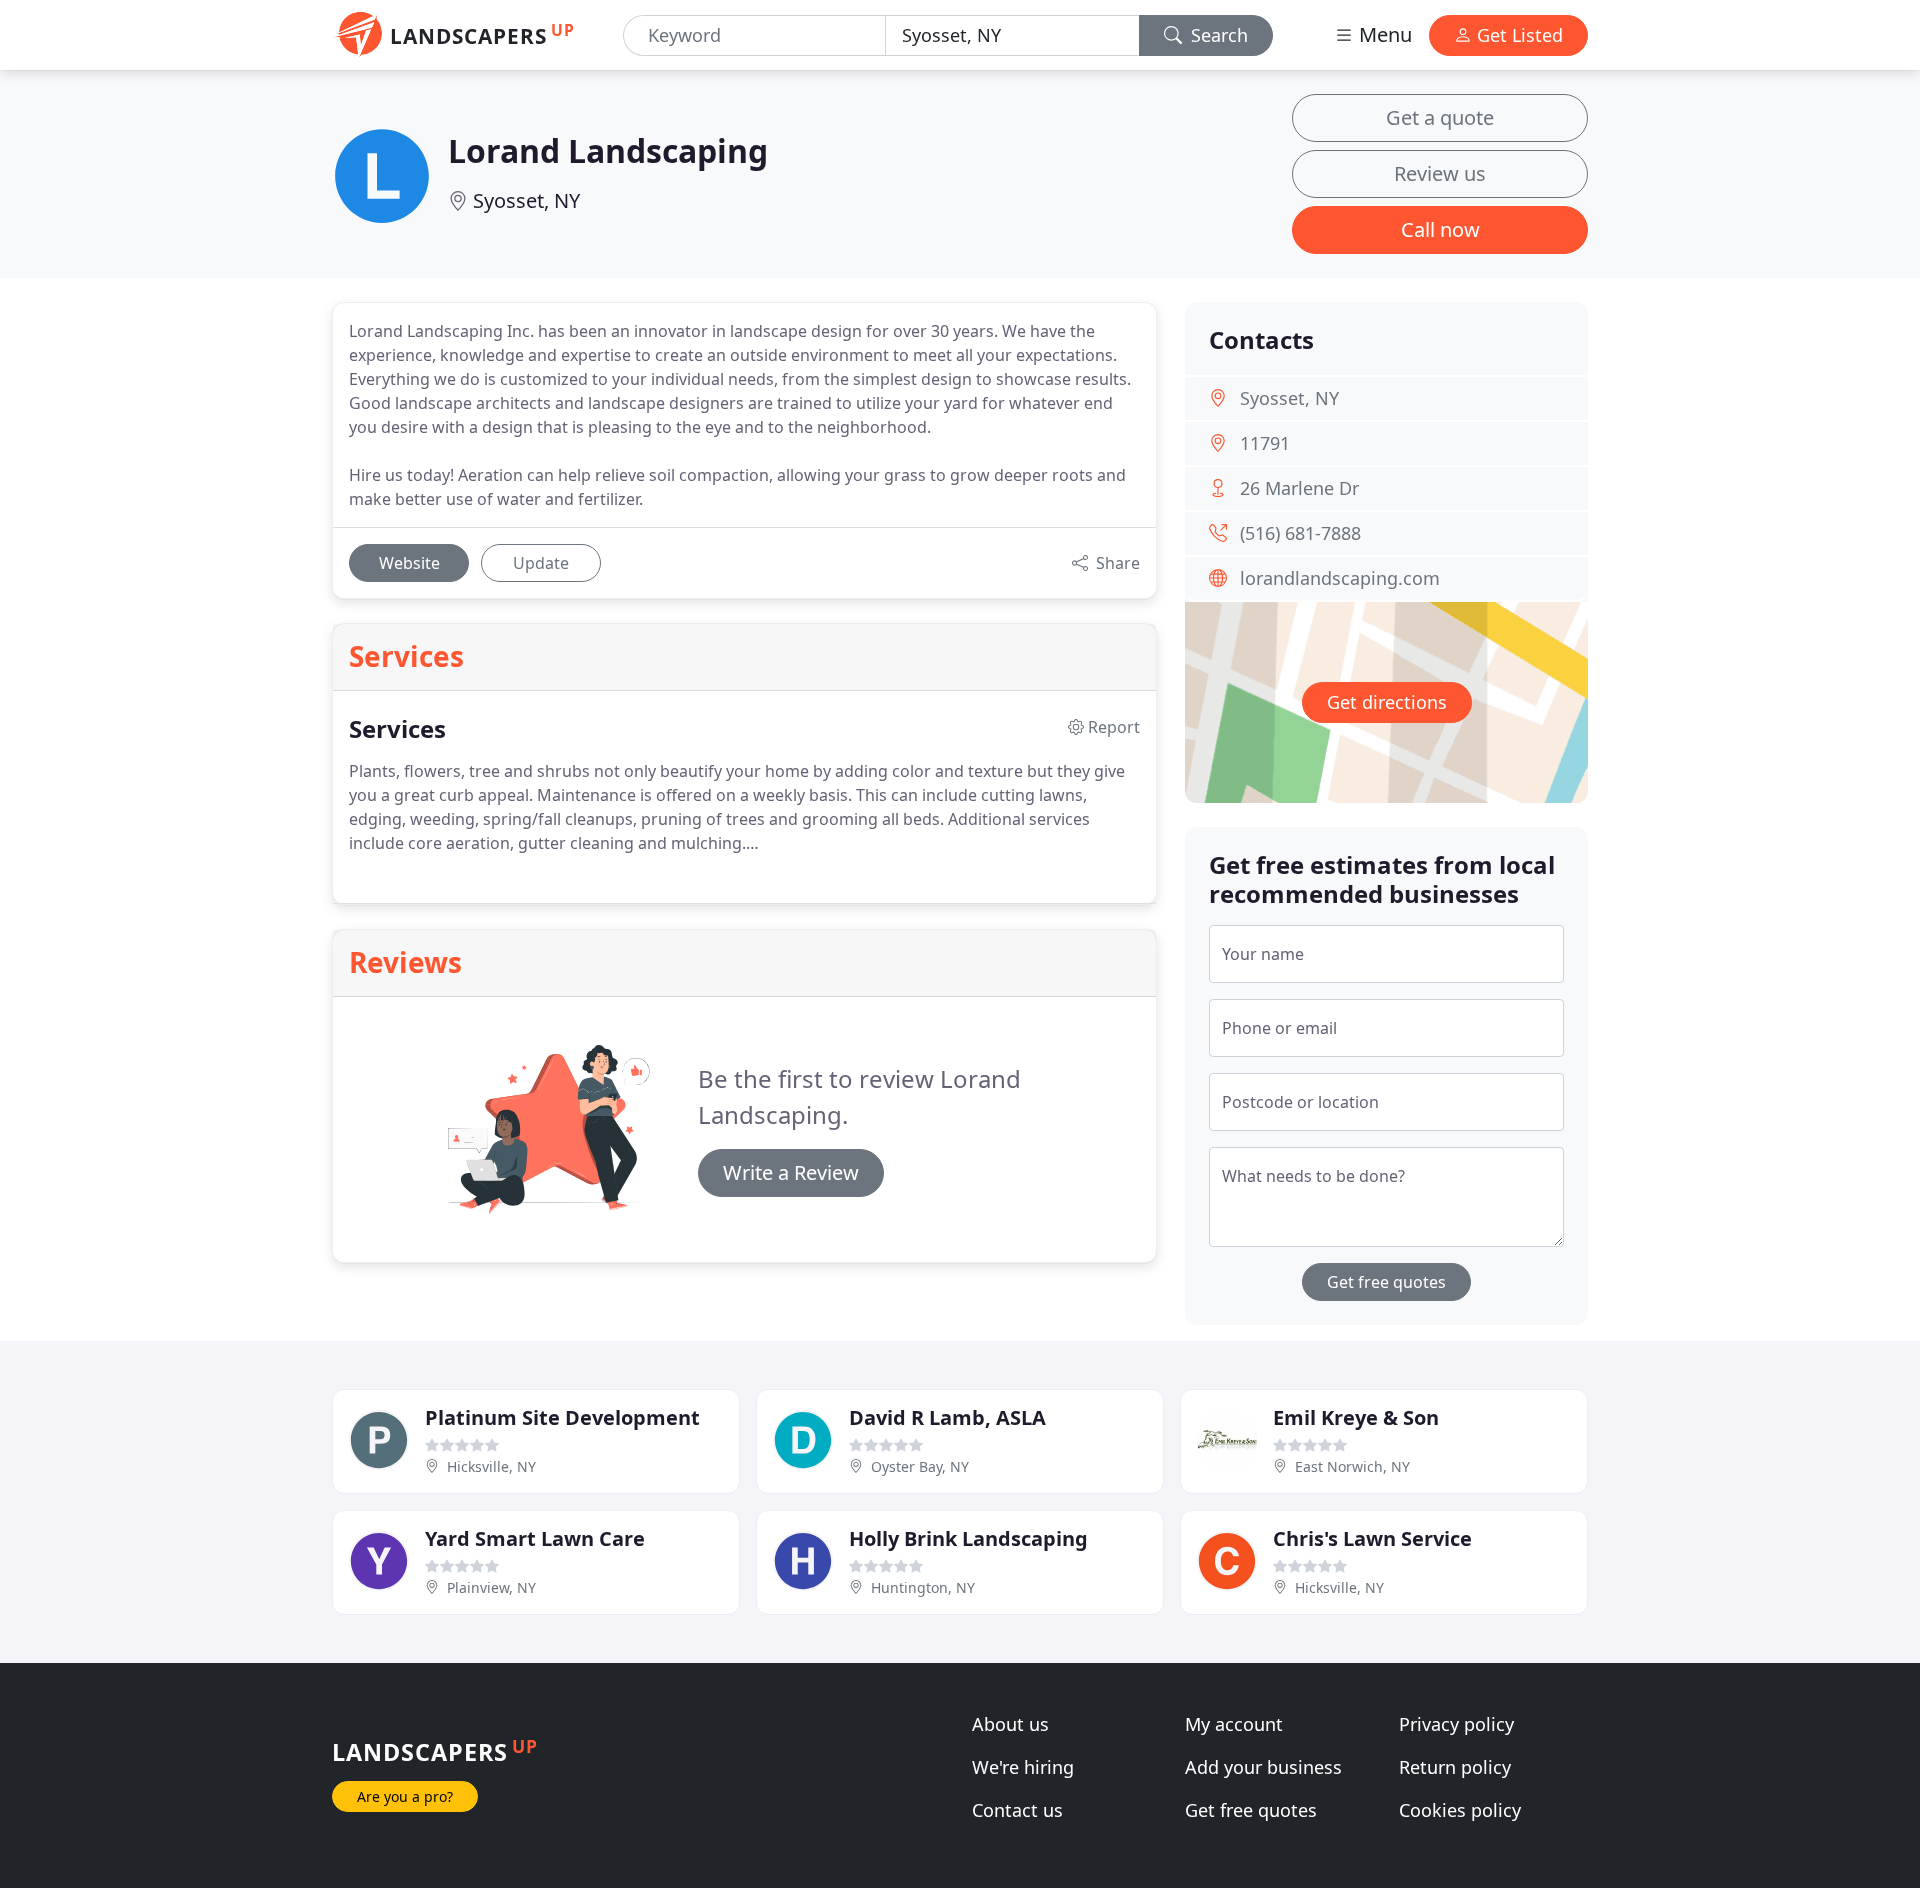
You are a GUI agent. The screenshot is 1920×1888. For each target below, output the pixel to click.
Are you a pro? (405, 1796)
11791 (1265, 443)
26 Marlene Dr (1299, 488)
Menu (1383, 34)
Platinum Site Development (562, 1417)
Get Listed (1517, 35)
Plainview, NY (491, 1587)
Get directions (1387, 702)
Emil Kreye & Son (1356, 1417)
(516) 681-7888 (1300, 533)
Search (1217, 35)
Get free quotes (1386, 1282)
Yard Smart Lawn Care (535, 1538)
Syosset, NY (526, 200)
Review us (1440, 173)
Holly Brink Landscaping (968, 1538)
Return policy (1455, 1767)
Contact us (1017, 1810)
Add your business (1263, 1767)
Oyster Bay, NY (920, 1466)
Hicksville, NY (491, 1466)
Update (541, 563)
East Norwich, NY (1352, 1466)
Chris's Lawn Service (1372, 1538)
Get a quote (1440, 117)
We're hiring (1023, 1767)
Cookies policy (1460, 1810)
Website (409, 563)
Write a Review (791, 1172)
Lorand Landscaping (608, 150)
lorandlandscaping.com (1340, 578)
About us (1010, 1724)
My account (1234, 1724)
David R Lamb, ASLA (947, 1417)
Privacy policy (1456, 1724)
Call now (1440, 229)
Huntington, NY (923, 1587)
